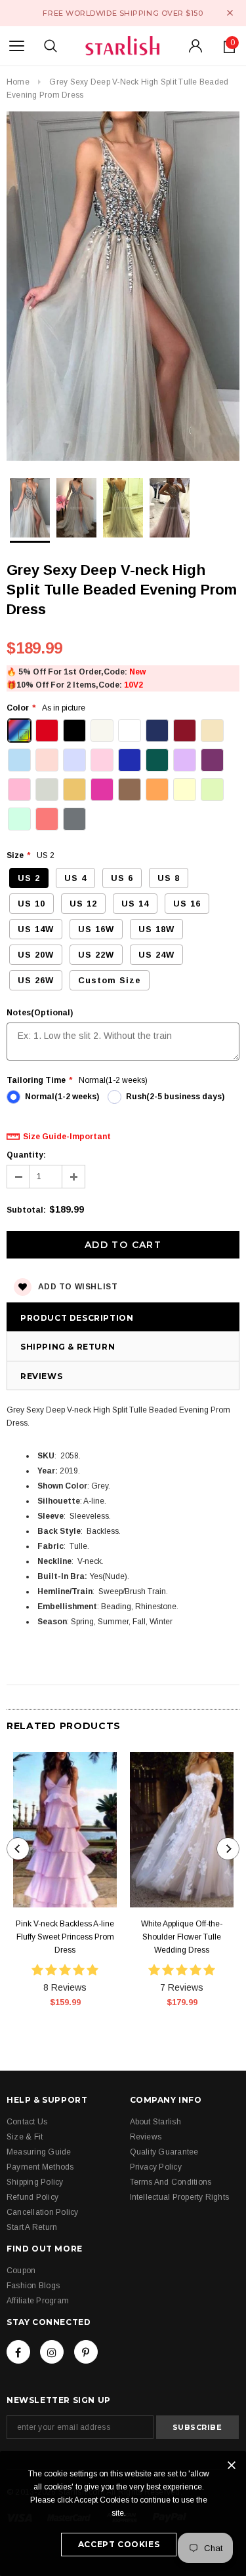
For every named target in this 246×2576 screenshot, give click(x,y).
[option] (123, 288)
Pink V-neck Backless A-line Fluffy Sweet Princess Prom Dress (65, 1937)
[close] (230, 13)
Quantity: (26, 1155)
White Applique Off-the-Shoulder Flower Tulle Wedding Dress (182, 1937)
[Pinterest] (86, 2352)
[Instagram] (52, 2352)
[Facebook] (18, 2352)
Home (18, 82)
